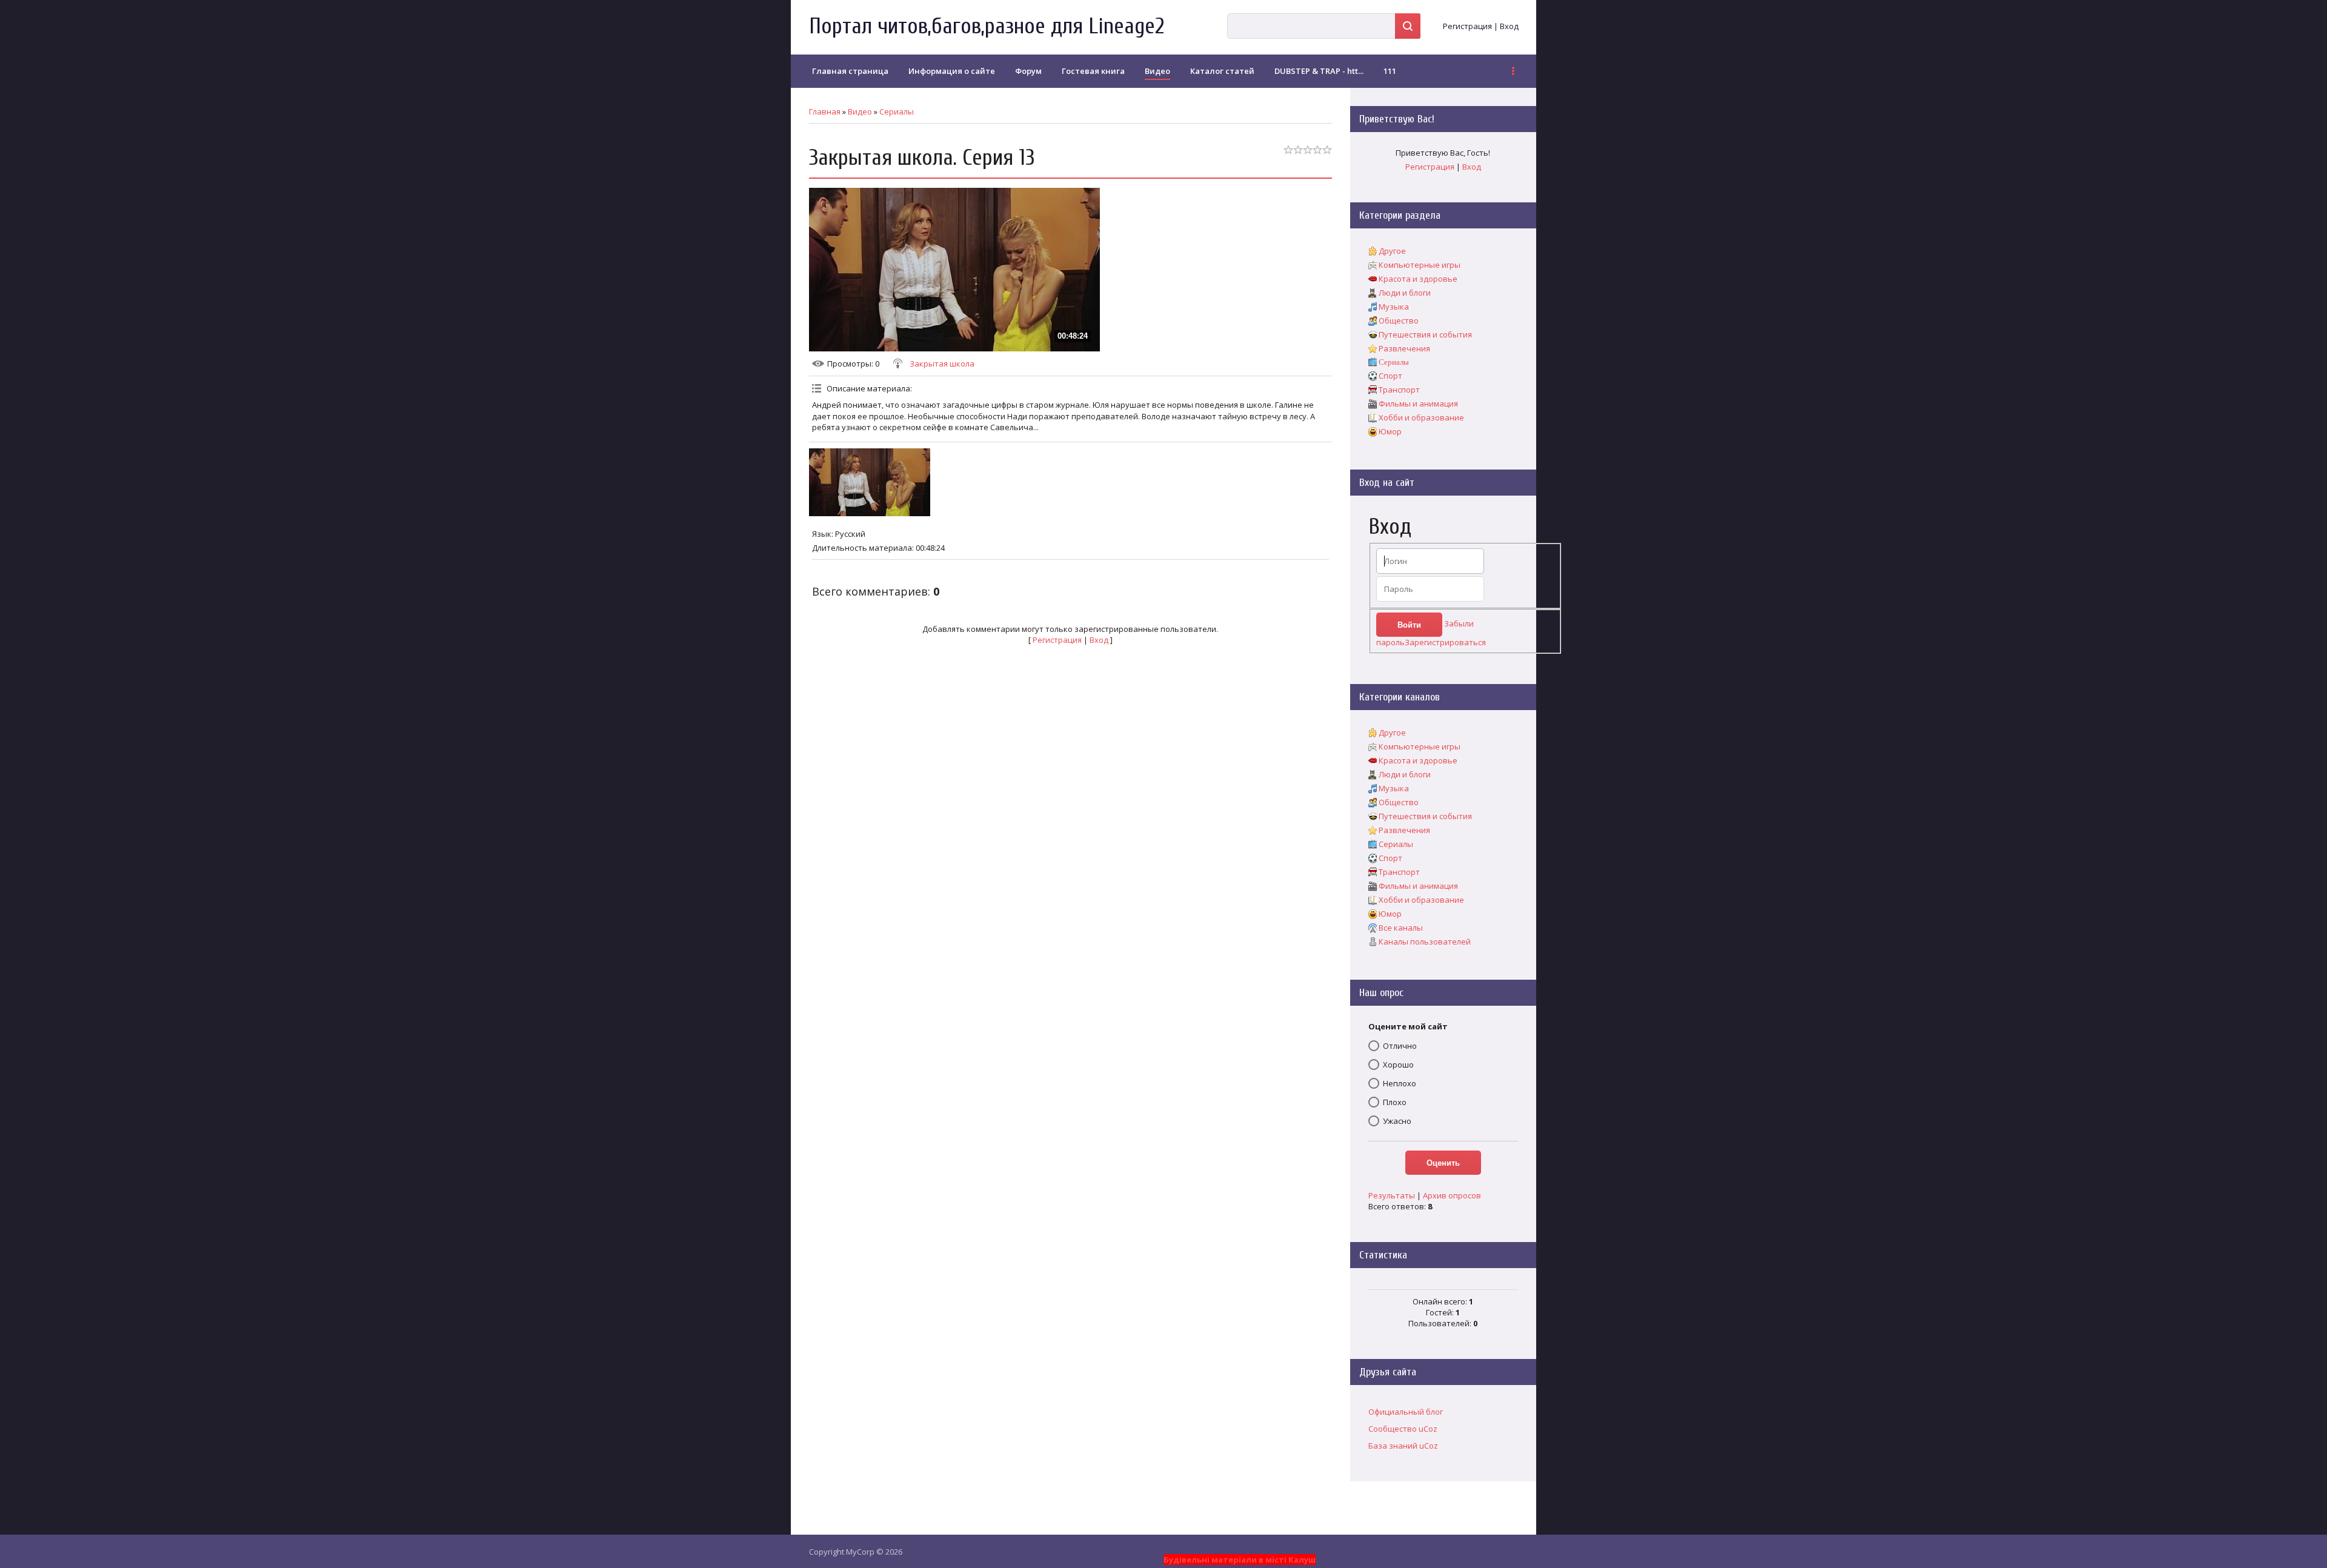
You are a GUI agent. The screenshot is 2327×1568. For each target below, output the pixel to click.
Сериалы (897, 111)
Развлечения (1404, 348)
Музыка (1394, 307)
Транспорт (1399, 390)
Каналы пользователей (1425, 942)
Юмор (1390, 431)
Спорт (1390, 376)
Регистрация (1467, 26)
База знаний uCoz (1403, 1446)
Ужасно (1397, 1121)
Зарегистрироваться (1445, 642)
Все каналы (1401, 928)
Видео (860, 111)
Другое (1392, 251)
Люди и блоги (1405, 293)
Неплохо (1400, 1083)
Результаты (1392, 1195)
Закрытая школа (942, 364)
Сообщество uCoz (1403, 1429)
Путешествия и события (1425, 334)
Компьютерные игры (1420, 265)
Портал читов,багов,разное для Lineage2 (987, 26)
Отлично (1400, 1046)
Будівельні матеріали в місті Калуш (1240, 1560)
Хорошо (1398, 1065)
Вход (1509, 26)
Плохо (1395, 1102)
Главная (825, 111)
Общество (1399, 321)
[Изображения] (870, 483)
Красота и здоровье (1418, 279)
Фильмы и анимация (1418, 404)
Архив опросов (1452, 1195)
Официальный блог (1406, 1412)
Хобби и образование (1421, 417)
